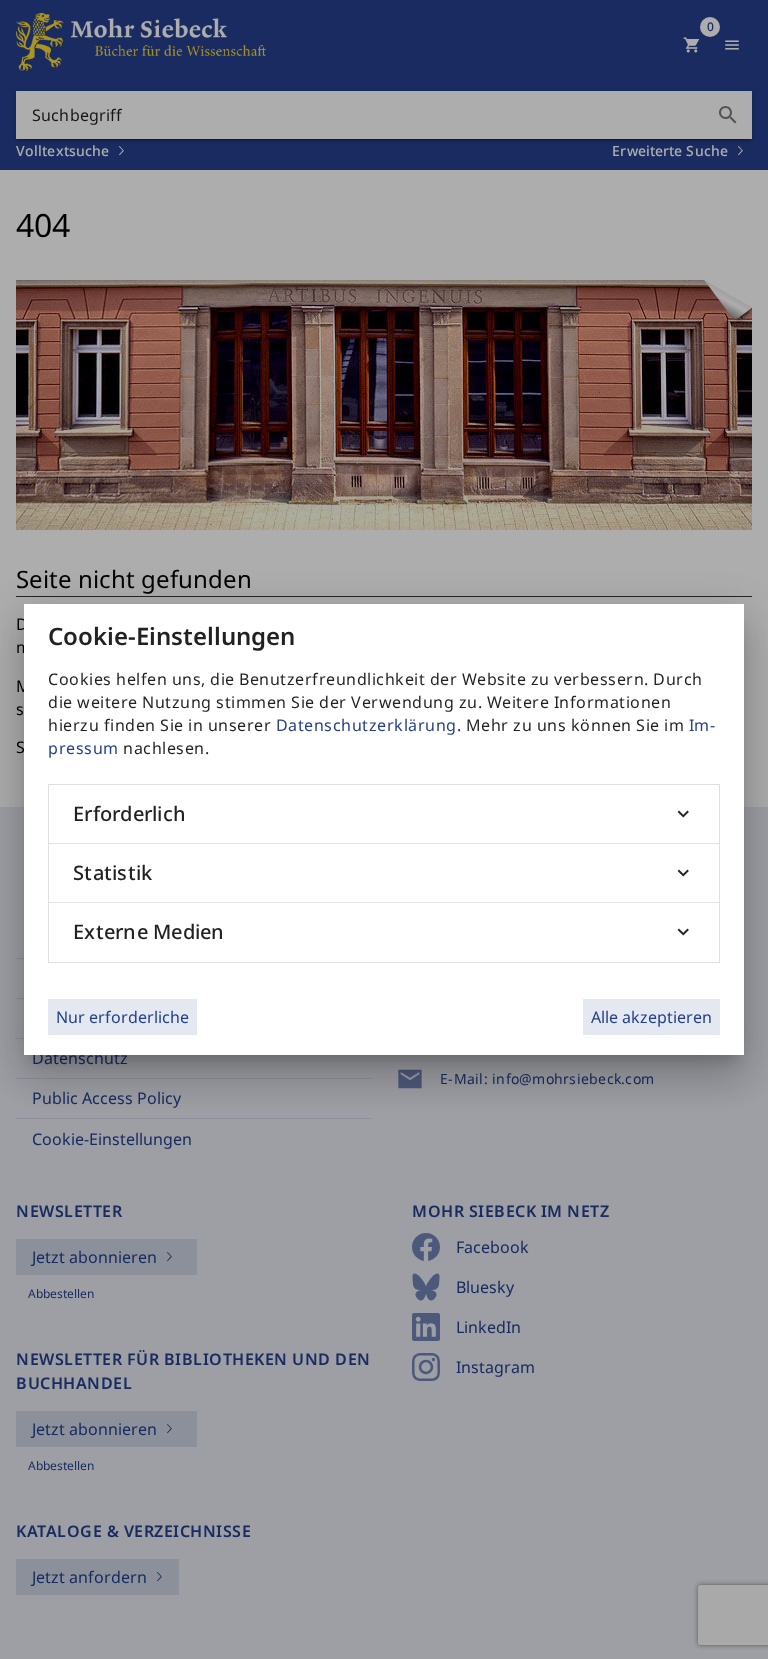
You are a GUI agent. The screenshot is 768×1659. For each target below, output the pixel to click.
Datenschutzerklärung (366, 725)
